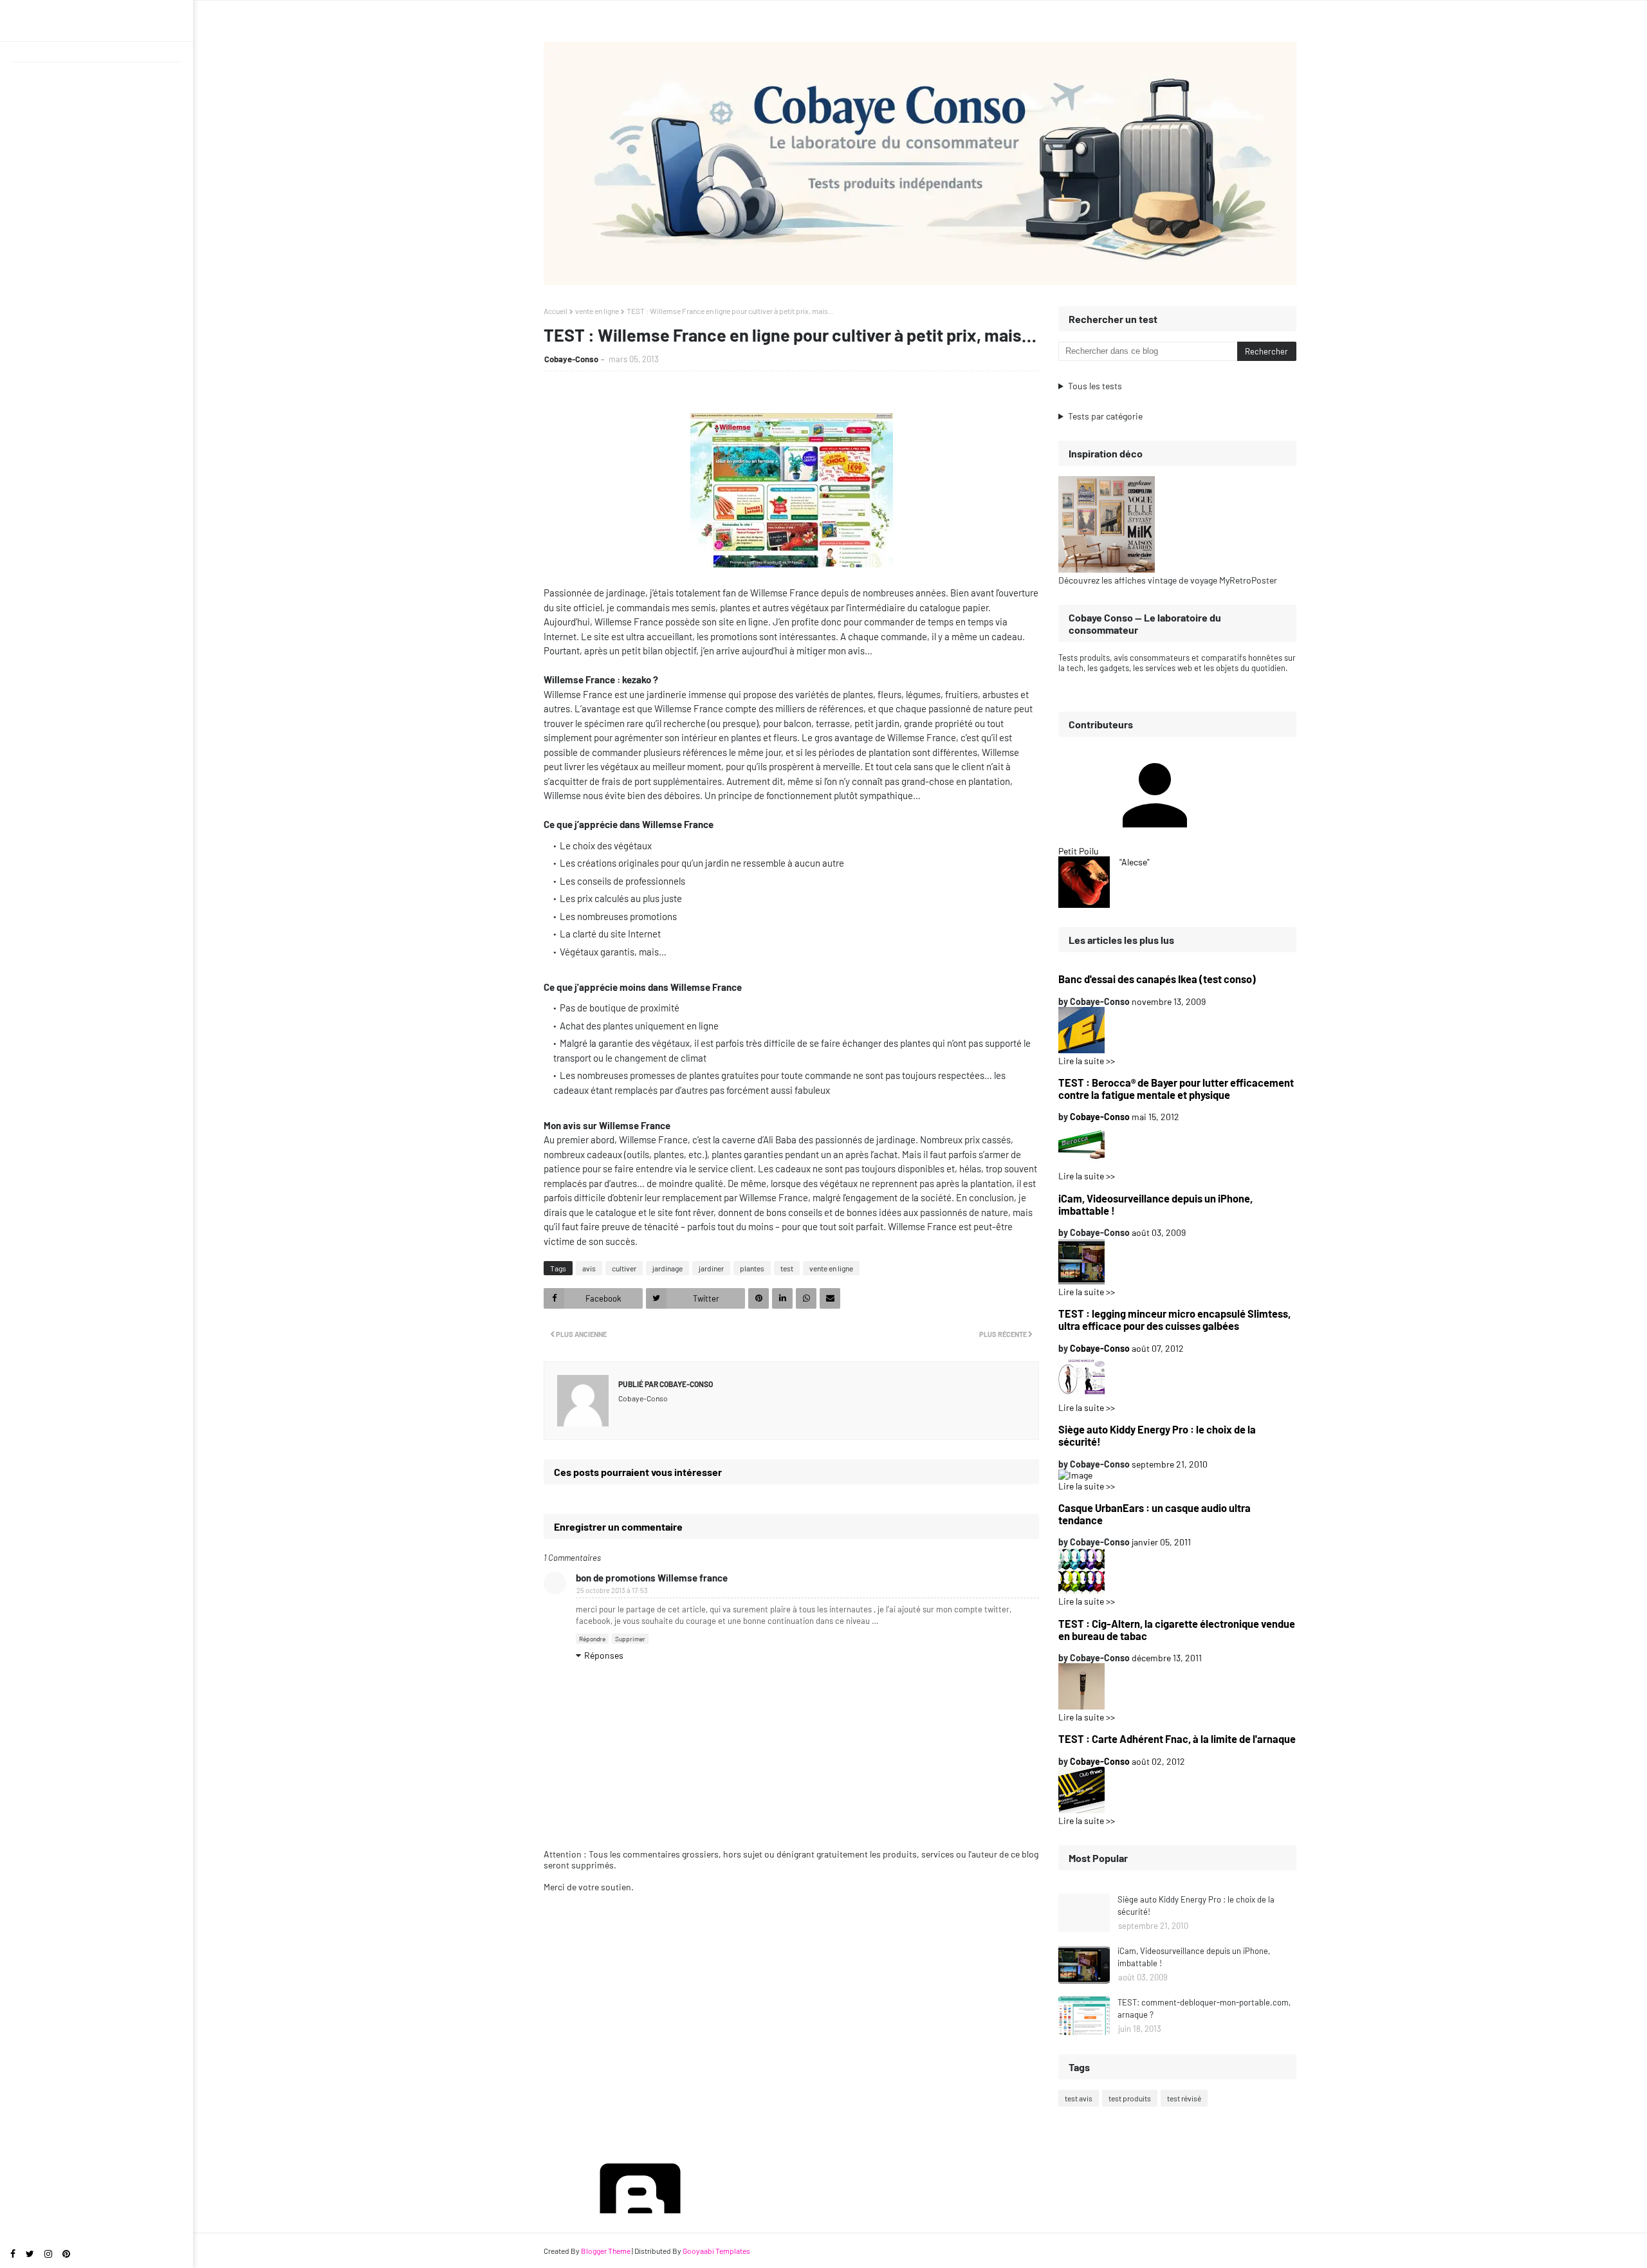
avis (589, 1268)
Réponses (604, 1655)
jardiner (711, 1268)
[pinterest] (66, 2254)
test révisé (1184, 2098)
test (787, 1268)
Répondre (592, 1639)
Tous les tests (1095, 386)
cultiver (624, 1268)
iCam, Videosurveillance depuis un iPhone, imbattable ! (1155, 1204)
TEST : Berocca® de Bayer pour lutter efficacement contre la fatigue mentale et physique (1176, 1089)
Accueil (556, 311)
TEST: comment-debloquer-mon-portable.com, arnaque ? (1204, 2009)
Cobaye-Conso (571, 359)
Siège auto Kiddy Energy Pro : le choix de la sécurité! (1157, 1435)
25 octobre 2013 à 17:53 (612, 1590)
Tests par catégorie (1105, 416)
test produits (1130, 2098)
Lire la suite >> (1087, 1061)
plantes (752, 1268)
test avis (1079, 2098)
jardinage (667, 1268)
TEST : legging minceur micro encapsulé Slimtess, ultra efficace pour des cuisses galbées (1174, 1320)
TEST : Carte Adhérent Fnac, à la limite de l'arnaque (1177, 1739)
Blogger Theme (606, 2251)
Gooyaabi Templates (716, 2251)
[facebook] (13, 2254)
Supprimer (630, 1639)
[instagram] (48, 2254)
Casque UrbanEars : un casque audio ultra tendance (1155, 1514)
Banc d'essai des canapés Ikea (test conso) (1157, 979)
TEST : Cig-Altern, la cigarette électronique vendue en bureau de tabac (1177, 1630)
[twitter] (30, 2254)
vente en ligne (597, 311)
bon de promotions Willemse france (652, 1578)
